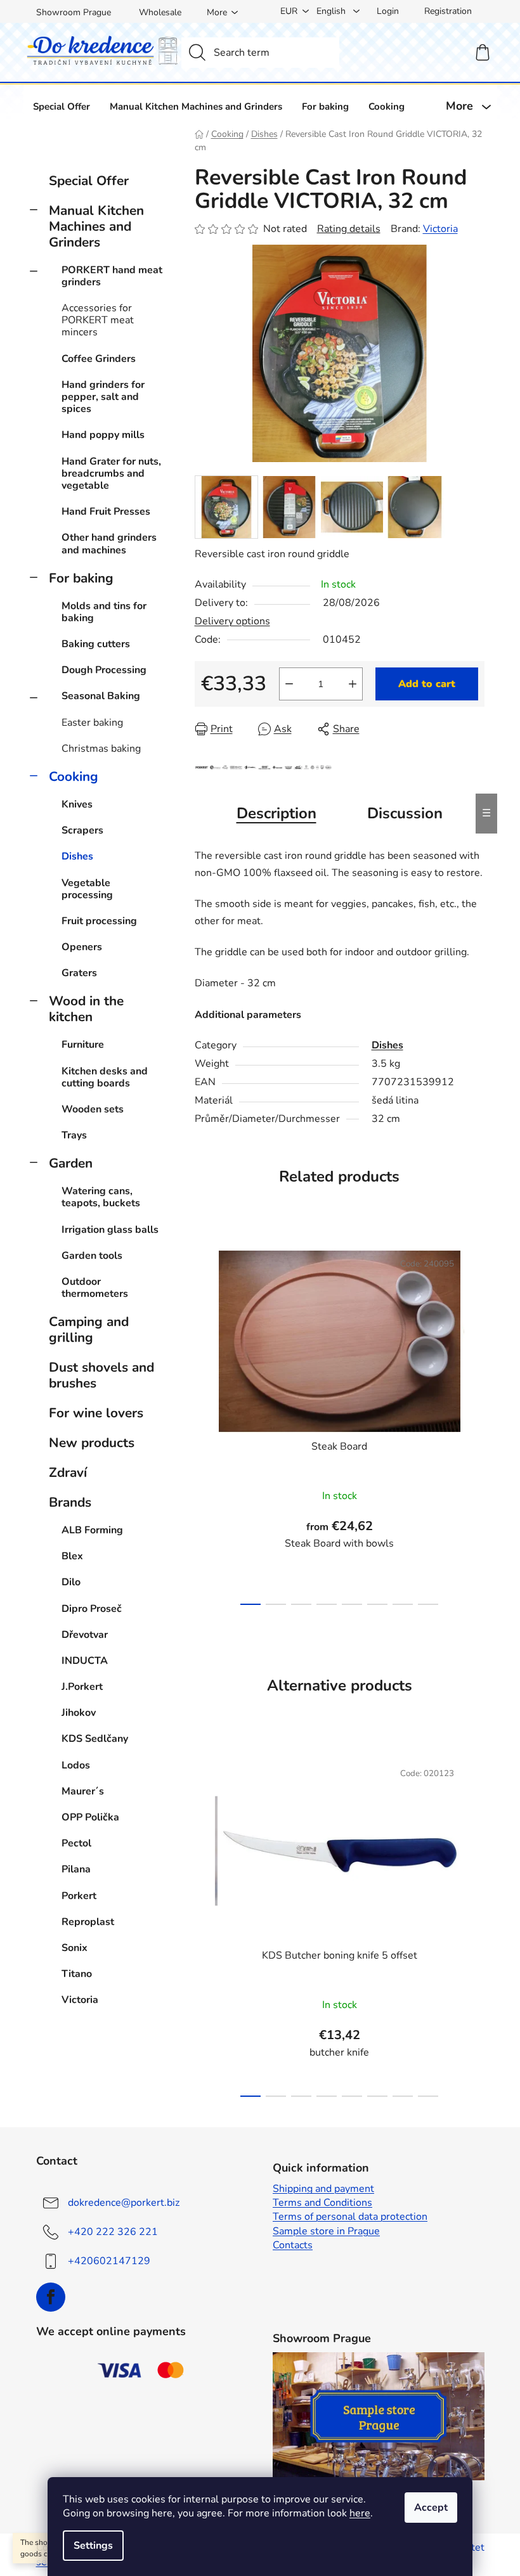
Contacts (293, 2245)
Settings (93, 2546)
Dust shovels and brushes (101, 1375)
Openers (82, 947)
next (474, 1424)
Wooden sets (93, 1109)
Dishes (77, 856)
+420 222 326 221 (113, 2232)
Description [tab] (276, 813)
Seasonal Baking (101, 696)
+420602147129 (109, 2261)
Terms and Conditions (322, 2203)
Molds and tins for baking (104, 612)
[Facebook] (51, 2297)
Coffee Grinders (99, 359)
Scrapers (82, 830)
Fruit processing (99, 921)
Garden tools (92, 1256)
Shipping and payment (323, 2189)
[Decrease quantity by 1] (289, 684)
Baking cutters (96, 644)
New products (92, 1443)
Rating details (349, 229)
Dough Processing (104, 670)
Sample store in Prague (326, 2231)
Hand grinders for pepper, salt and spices (103, 397)
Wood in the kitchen (86, 1009)
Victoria (440, 229)
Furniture (83, 1045)
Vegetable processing (87, 889)
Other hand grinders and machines (109, 544)
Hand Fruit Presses (106, 512)
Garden (71, 1163)
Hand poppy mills (103, 435)
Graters (79, 973)
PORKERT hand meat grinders (112, 276)
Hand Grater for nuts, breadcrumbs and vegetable (111, 473)
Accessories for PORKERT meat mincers (98, 320)
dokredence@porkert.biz (124, 2203)
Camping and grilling (89, 1330)
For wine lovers (96, 1413)
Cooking (74, 776)
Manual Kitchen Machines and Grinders (96, 226)
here (360, 2513)
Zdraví (68, 1472)
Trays (74, 1135)
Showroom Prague (74, 12)
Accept (431, 2508)
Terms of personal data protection (350, 2217)
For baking (81, 578)
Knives (77, 804)
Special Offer (89, 181)
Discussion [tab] (405, 813)
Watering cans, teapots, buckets (101, 1197)
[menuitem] (62, 106)
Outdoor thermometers (95, 1288)
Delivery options (232, 621)
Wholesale (160, 12)
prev (205, 1424)
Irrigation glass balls (110, 1230)
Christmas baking (101, 749)
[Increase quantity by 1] (353, 684)
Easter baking (92, 723)
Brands (70, 1502)
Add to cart (427, 684)
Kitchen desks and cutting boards (105, 1077)
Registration (448, 11)
